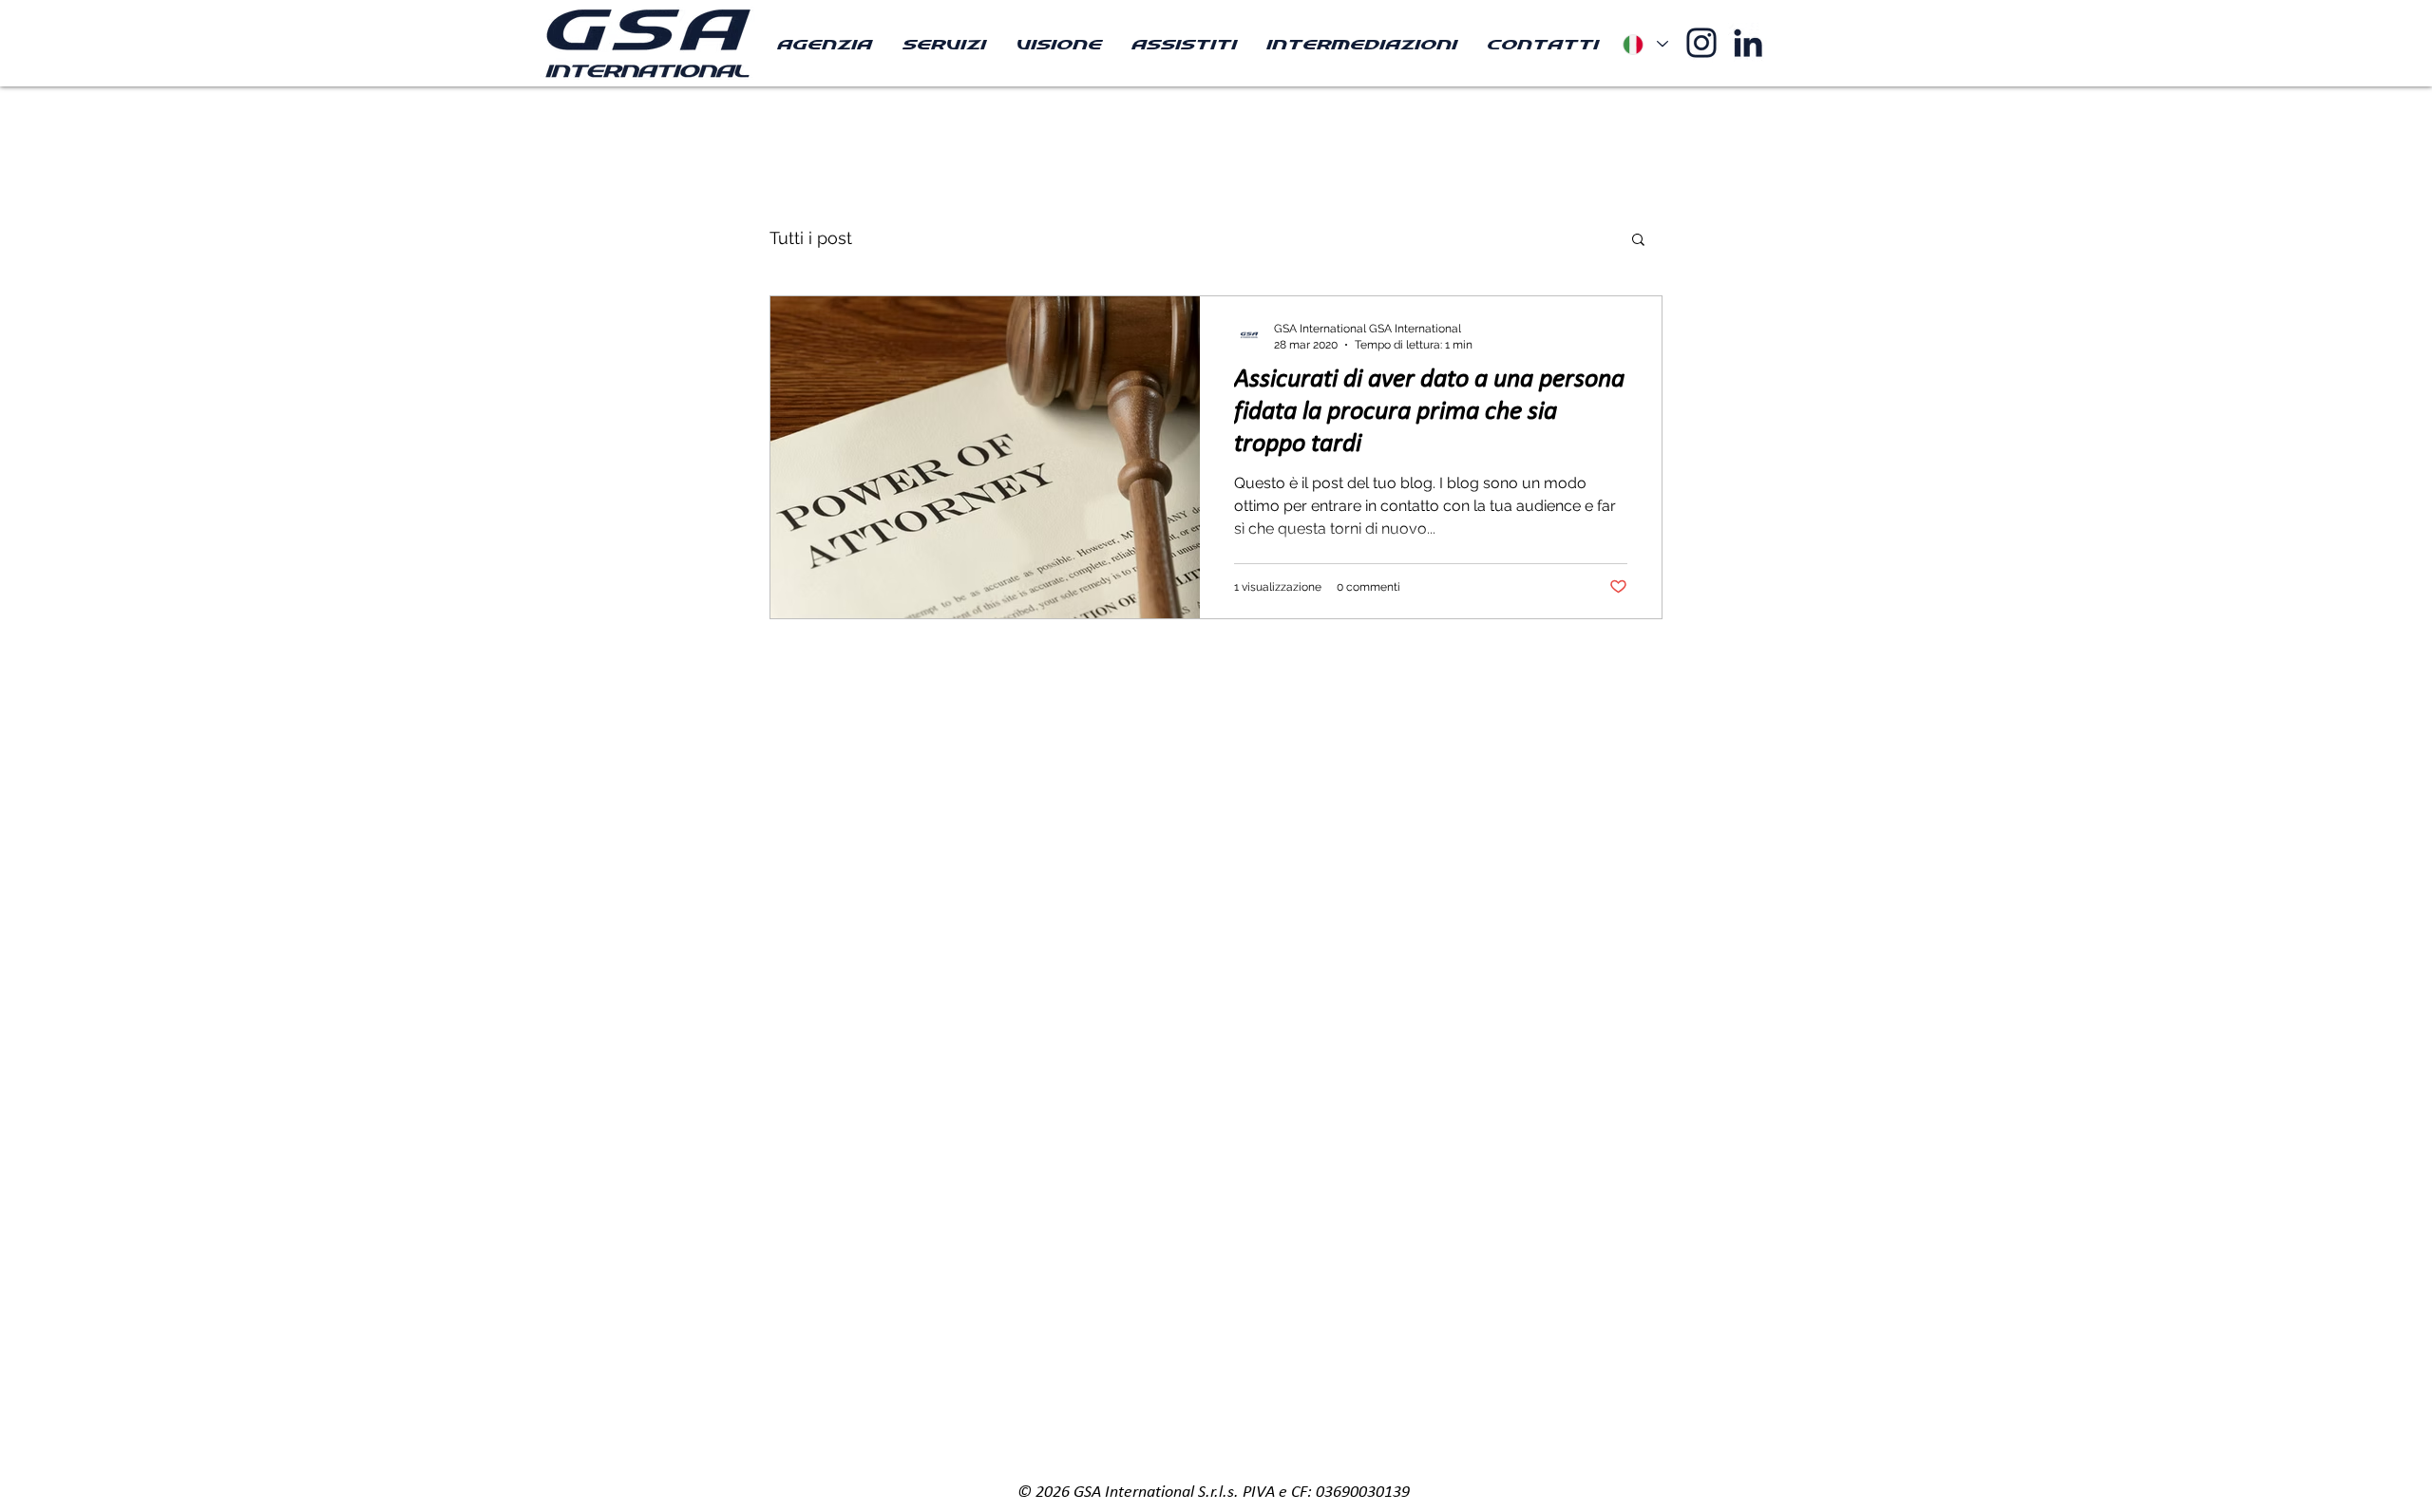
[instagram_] (1701, 43)
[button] (1638, 241)
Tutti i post (811, 238)
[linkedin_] (1748, 43)
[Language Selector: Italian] (1644, 44)
